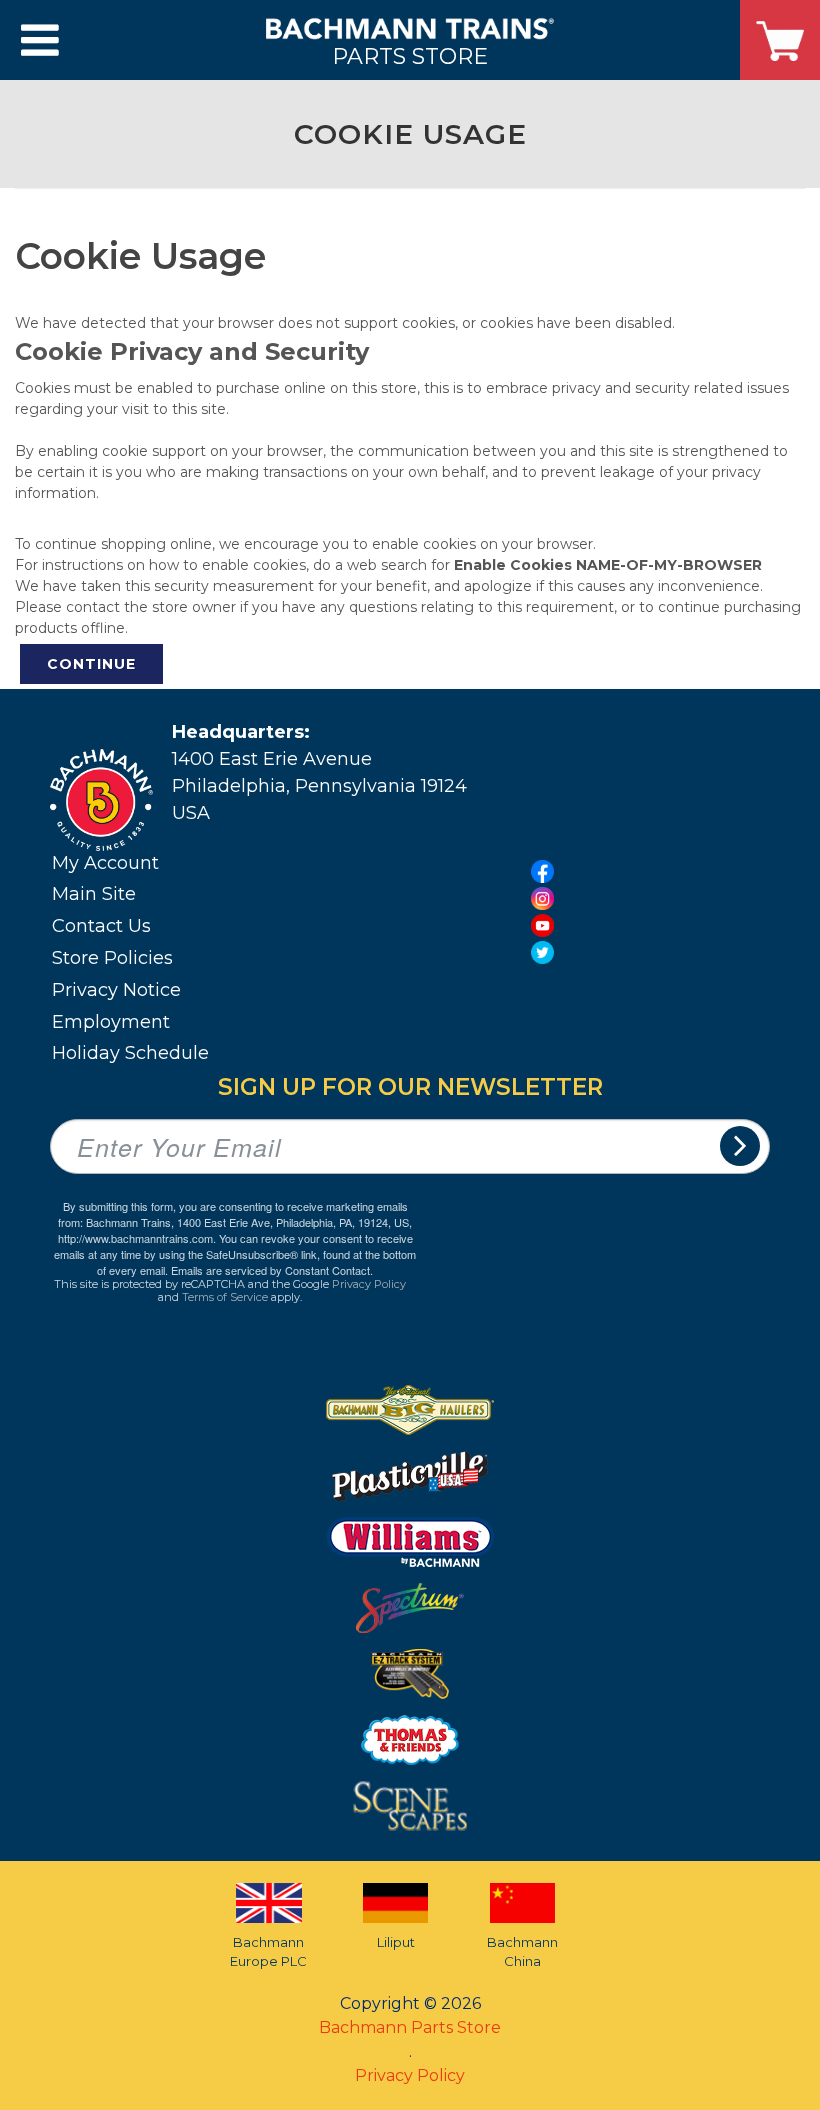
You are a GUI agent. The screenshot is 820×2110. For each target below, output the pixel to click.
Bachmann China (522, 1952)
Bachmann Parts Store (410, 2027)
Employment (111, 1022)
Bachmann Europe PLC (268, 1952)
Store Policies (112, 958)
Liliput (396, 1942)
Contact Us (101, 926)
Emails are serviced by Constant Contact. (272, 1270)
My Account (105, 863)
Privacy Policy (369, 1284)
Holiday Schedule (130, 1053)
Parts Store (410, 55)
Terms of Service (225, 1297)
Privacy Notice (116, 990)
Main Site (94, 894)
